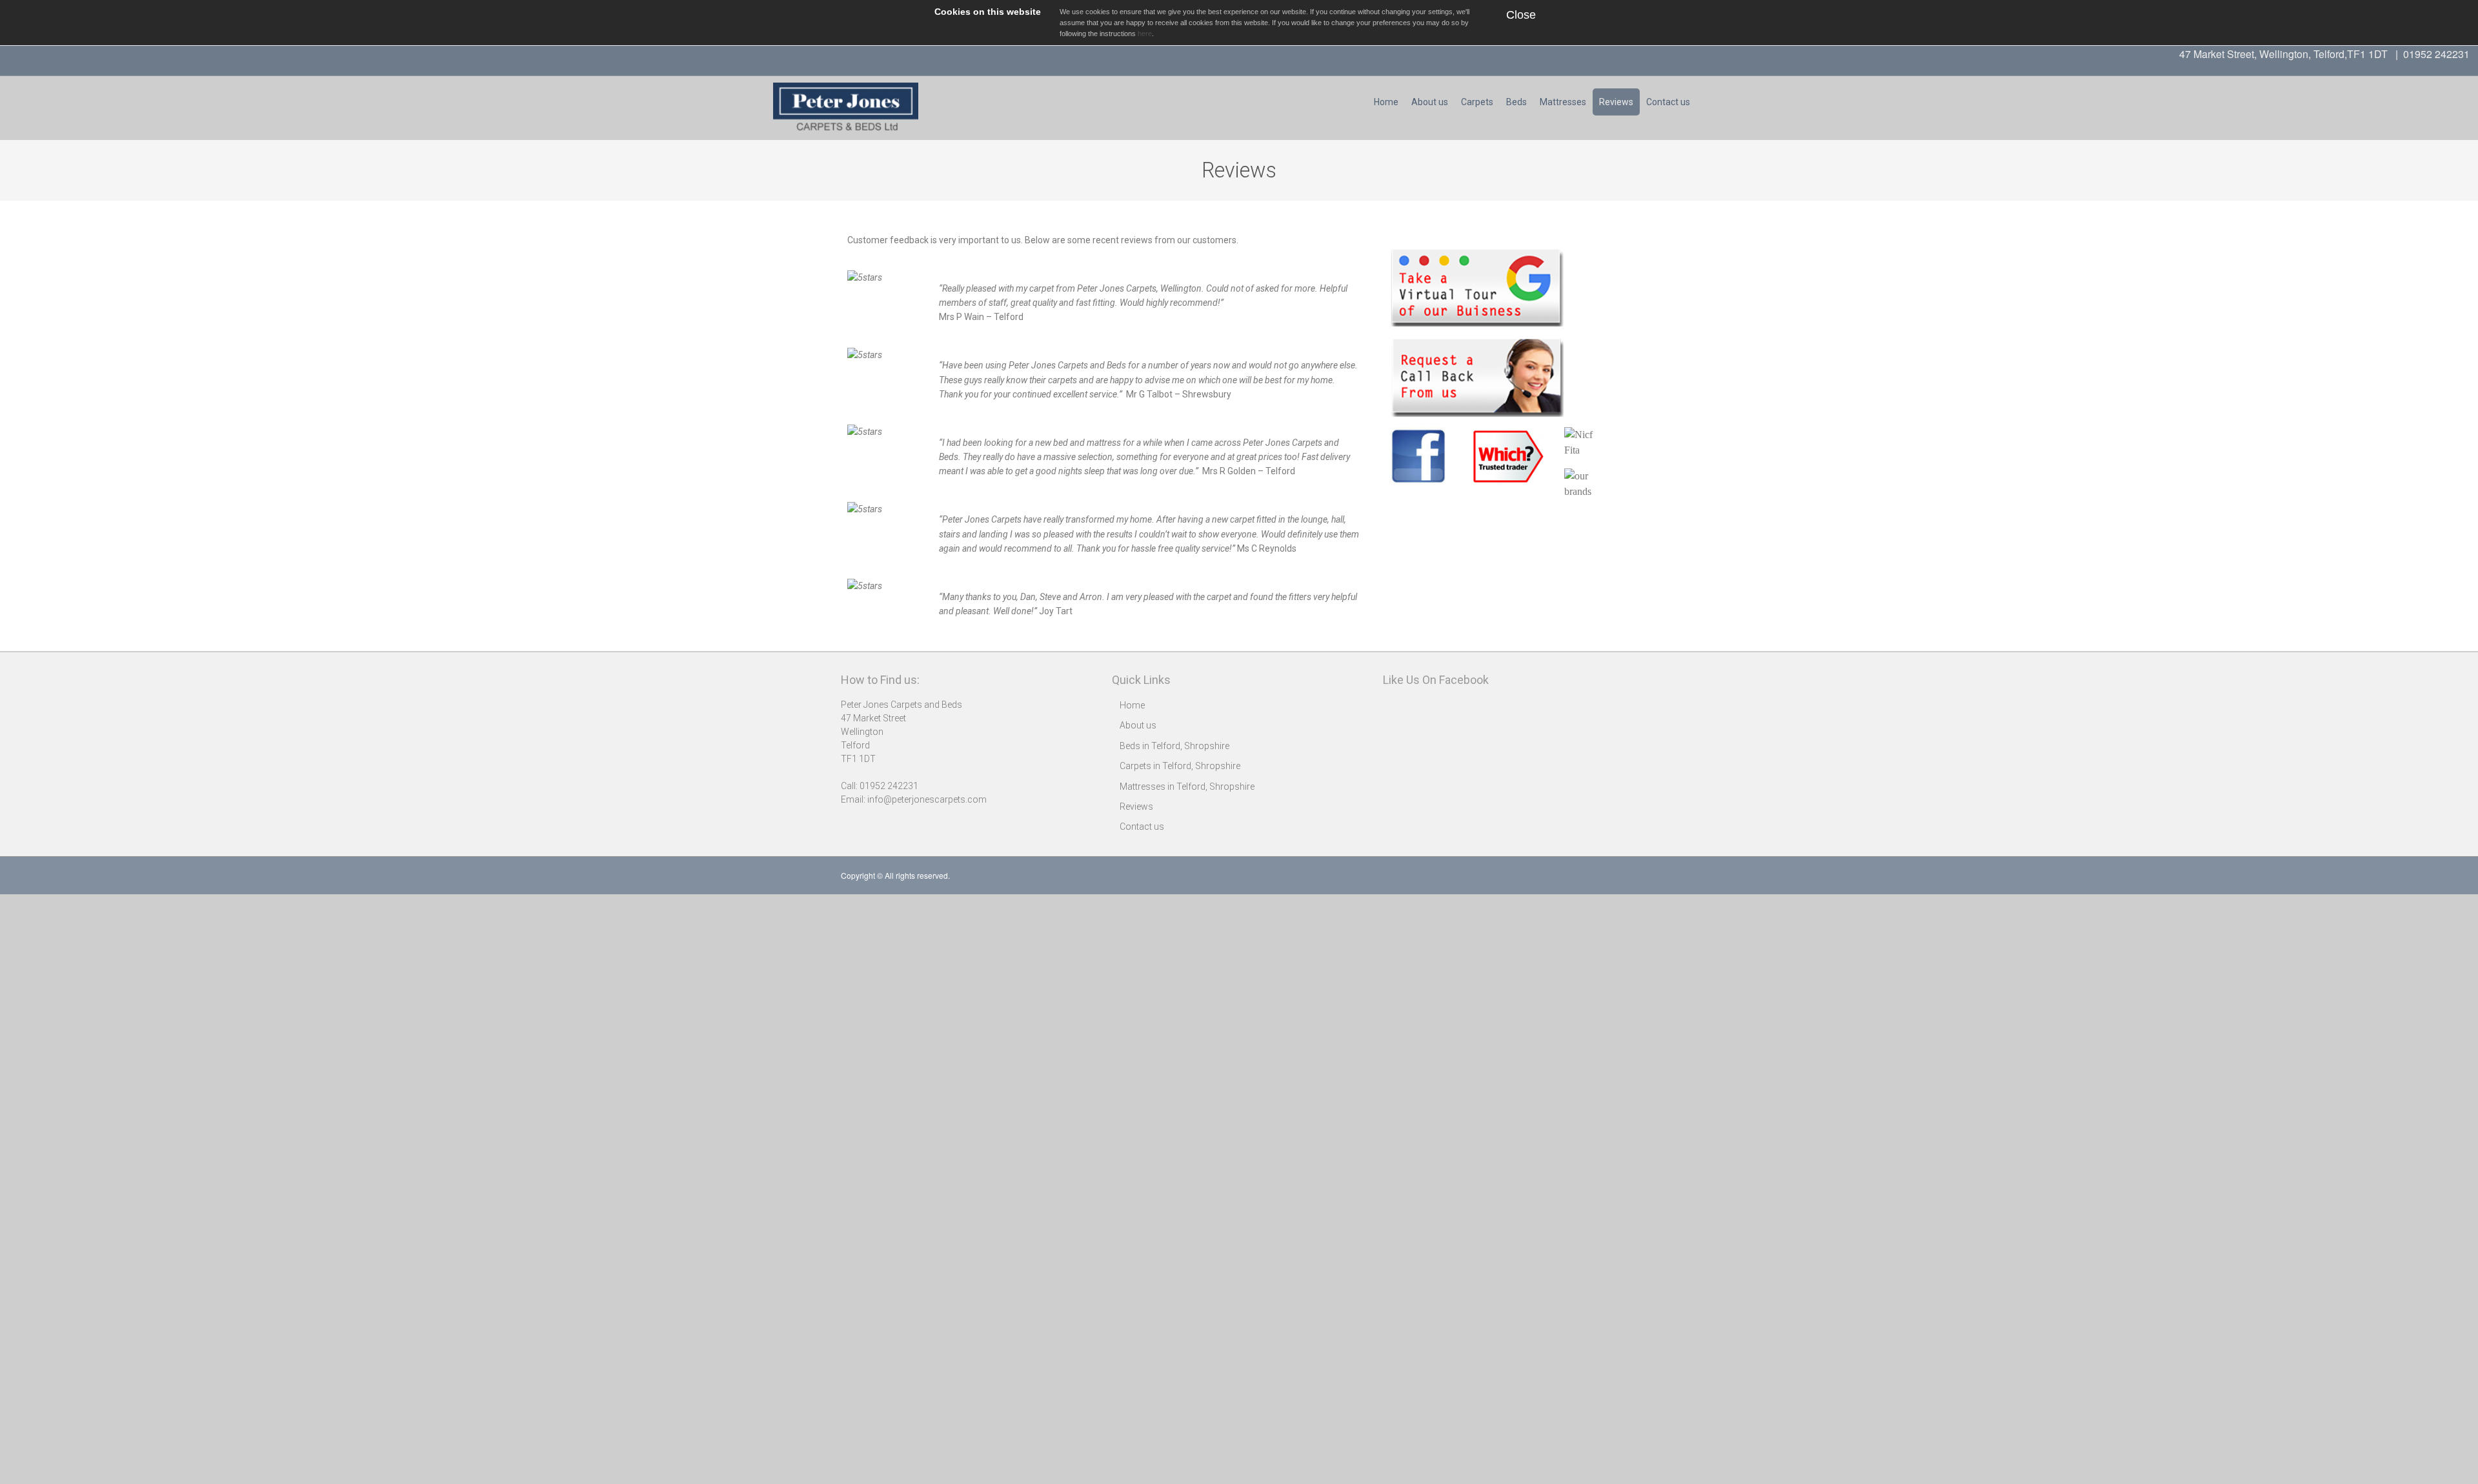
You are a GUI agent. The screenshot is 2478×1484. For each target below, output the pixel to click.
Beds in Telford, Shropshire (1174, 746)
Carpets (1477, 102)
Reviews (1616, 102)
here (1145, 34)
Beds (1516, 102)
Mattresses (1563, 102)
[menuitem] (1386, 102)
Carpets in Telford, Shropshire (1180, 766)
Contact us (1668, 102)
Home (1386, 102)
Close (1521, 15)
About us (1430, 102)
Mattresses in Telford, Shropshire (1187, 787)
